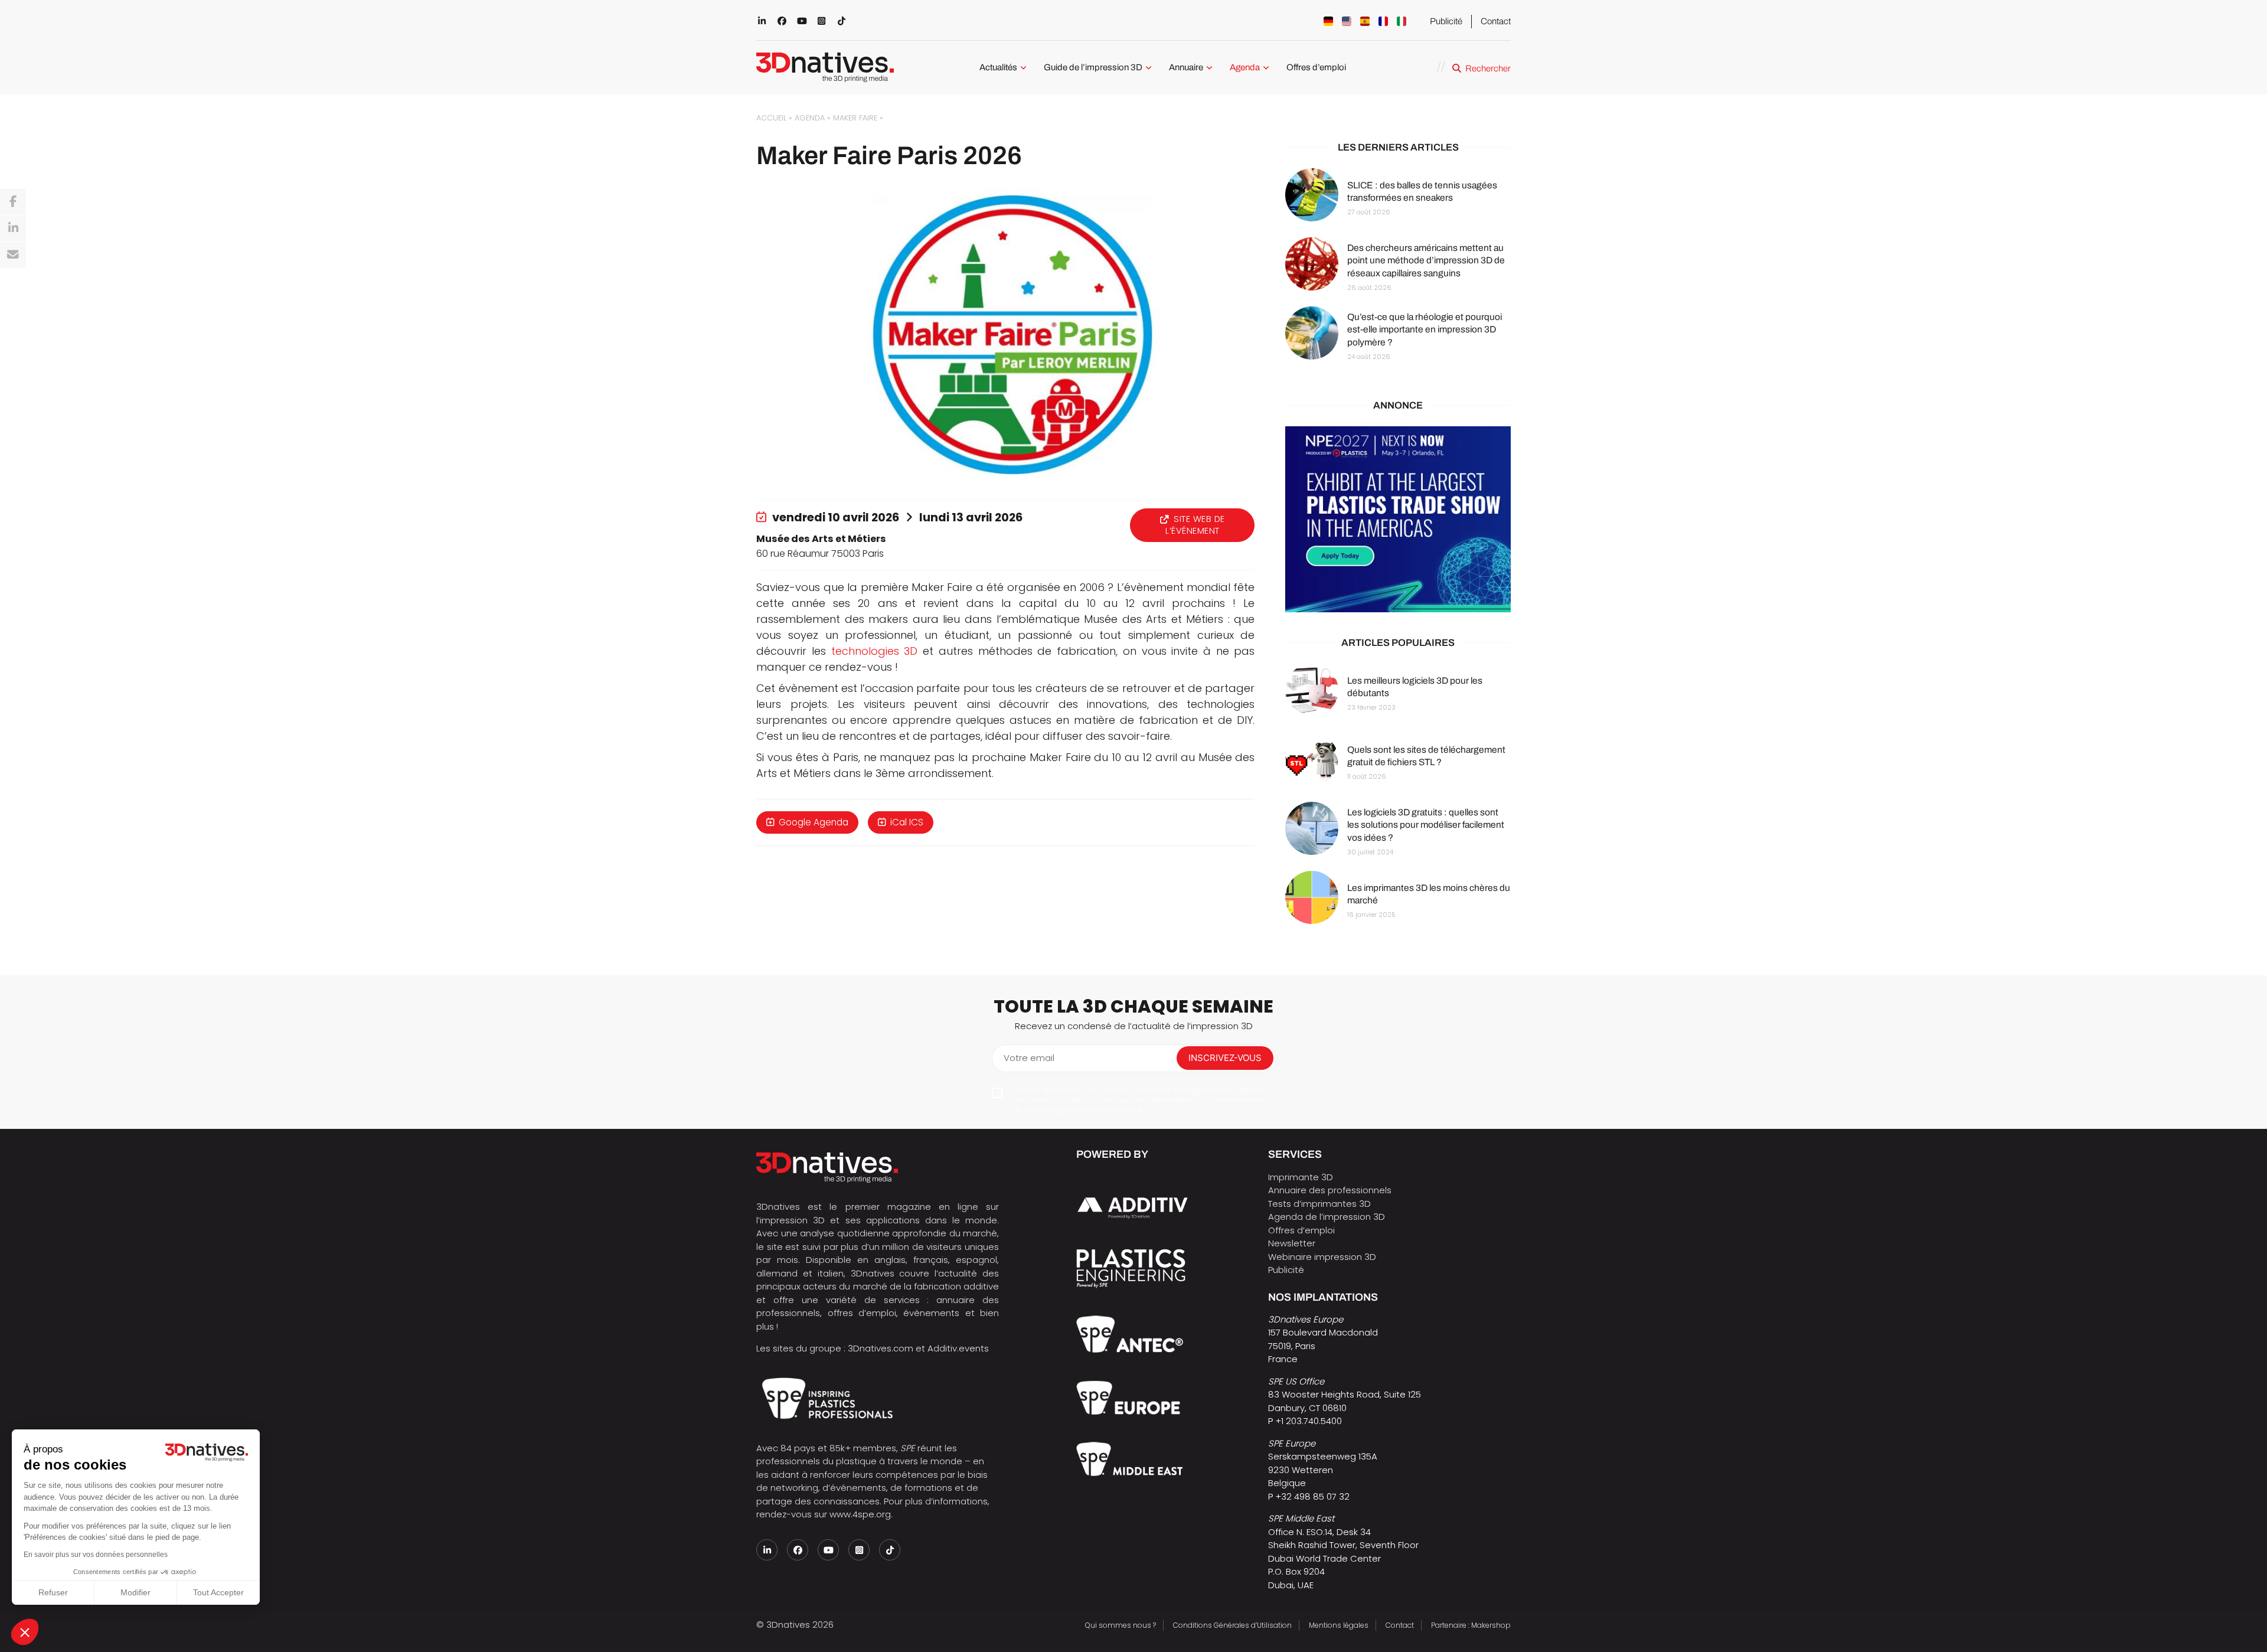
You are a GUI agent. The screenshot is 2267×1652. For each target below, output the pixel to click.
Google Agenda (814, 822)
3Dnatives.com (881, 1348)
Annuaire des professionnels (1330, 1190)
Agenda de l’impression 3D (1327, 1217)
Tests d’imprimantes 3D (1319, 1204)
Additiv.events (958, 1348)
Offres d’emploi (1316, 67)
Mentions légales (1339, 1625)
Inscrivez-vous (1225, 1058)
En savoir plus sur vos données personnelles (96, 1555)
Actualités (998, 67)
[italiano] (1402, 21)
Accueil (771, 118)
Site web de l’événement (1195, 525)
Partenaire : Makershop (1471, 1625)
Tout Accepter (218, 1592)
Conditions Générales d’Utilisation (1232, 1625)
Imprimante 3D (1301, 1177)
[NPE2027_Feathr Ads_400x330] (1398, 520)
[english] (1347, 21)
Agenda (1245, 67)
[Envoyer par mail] (13, 255)
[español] (1365, 21)
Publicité (1446, 21)
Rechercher (1488, 68)
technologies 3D (875, 651)
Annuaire (1186, 67)
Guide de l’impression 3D (1093, 67)
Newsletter (1292, 1243)
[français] (1383, 21)
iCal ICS (907, 822)
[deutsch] (1328, 21)
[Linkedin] (13, 228)
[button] (25, 1632)
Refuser (53, 1592)
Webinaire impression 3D (1322, 1257)
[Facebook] (13, 202)
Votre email (1029, 1058)
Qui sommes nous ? (1121, 1625)
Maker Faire (855, 118)
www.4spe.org (860, 1514)
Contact (1496, 21)
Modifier (135, 1592)
